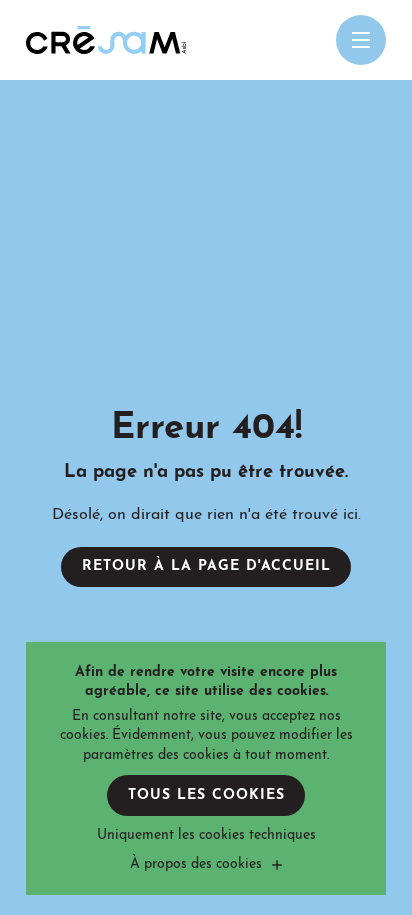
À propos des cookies (196, 864)
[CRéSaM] (106, 40)
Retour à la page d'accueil (206, 566)
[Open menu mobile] (361, 40)
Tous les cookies (206, 795)
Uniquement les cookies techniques (206, 835)
